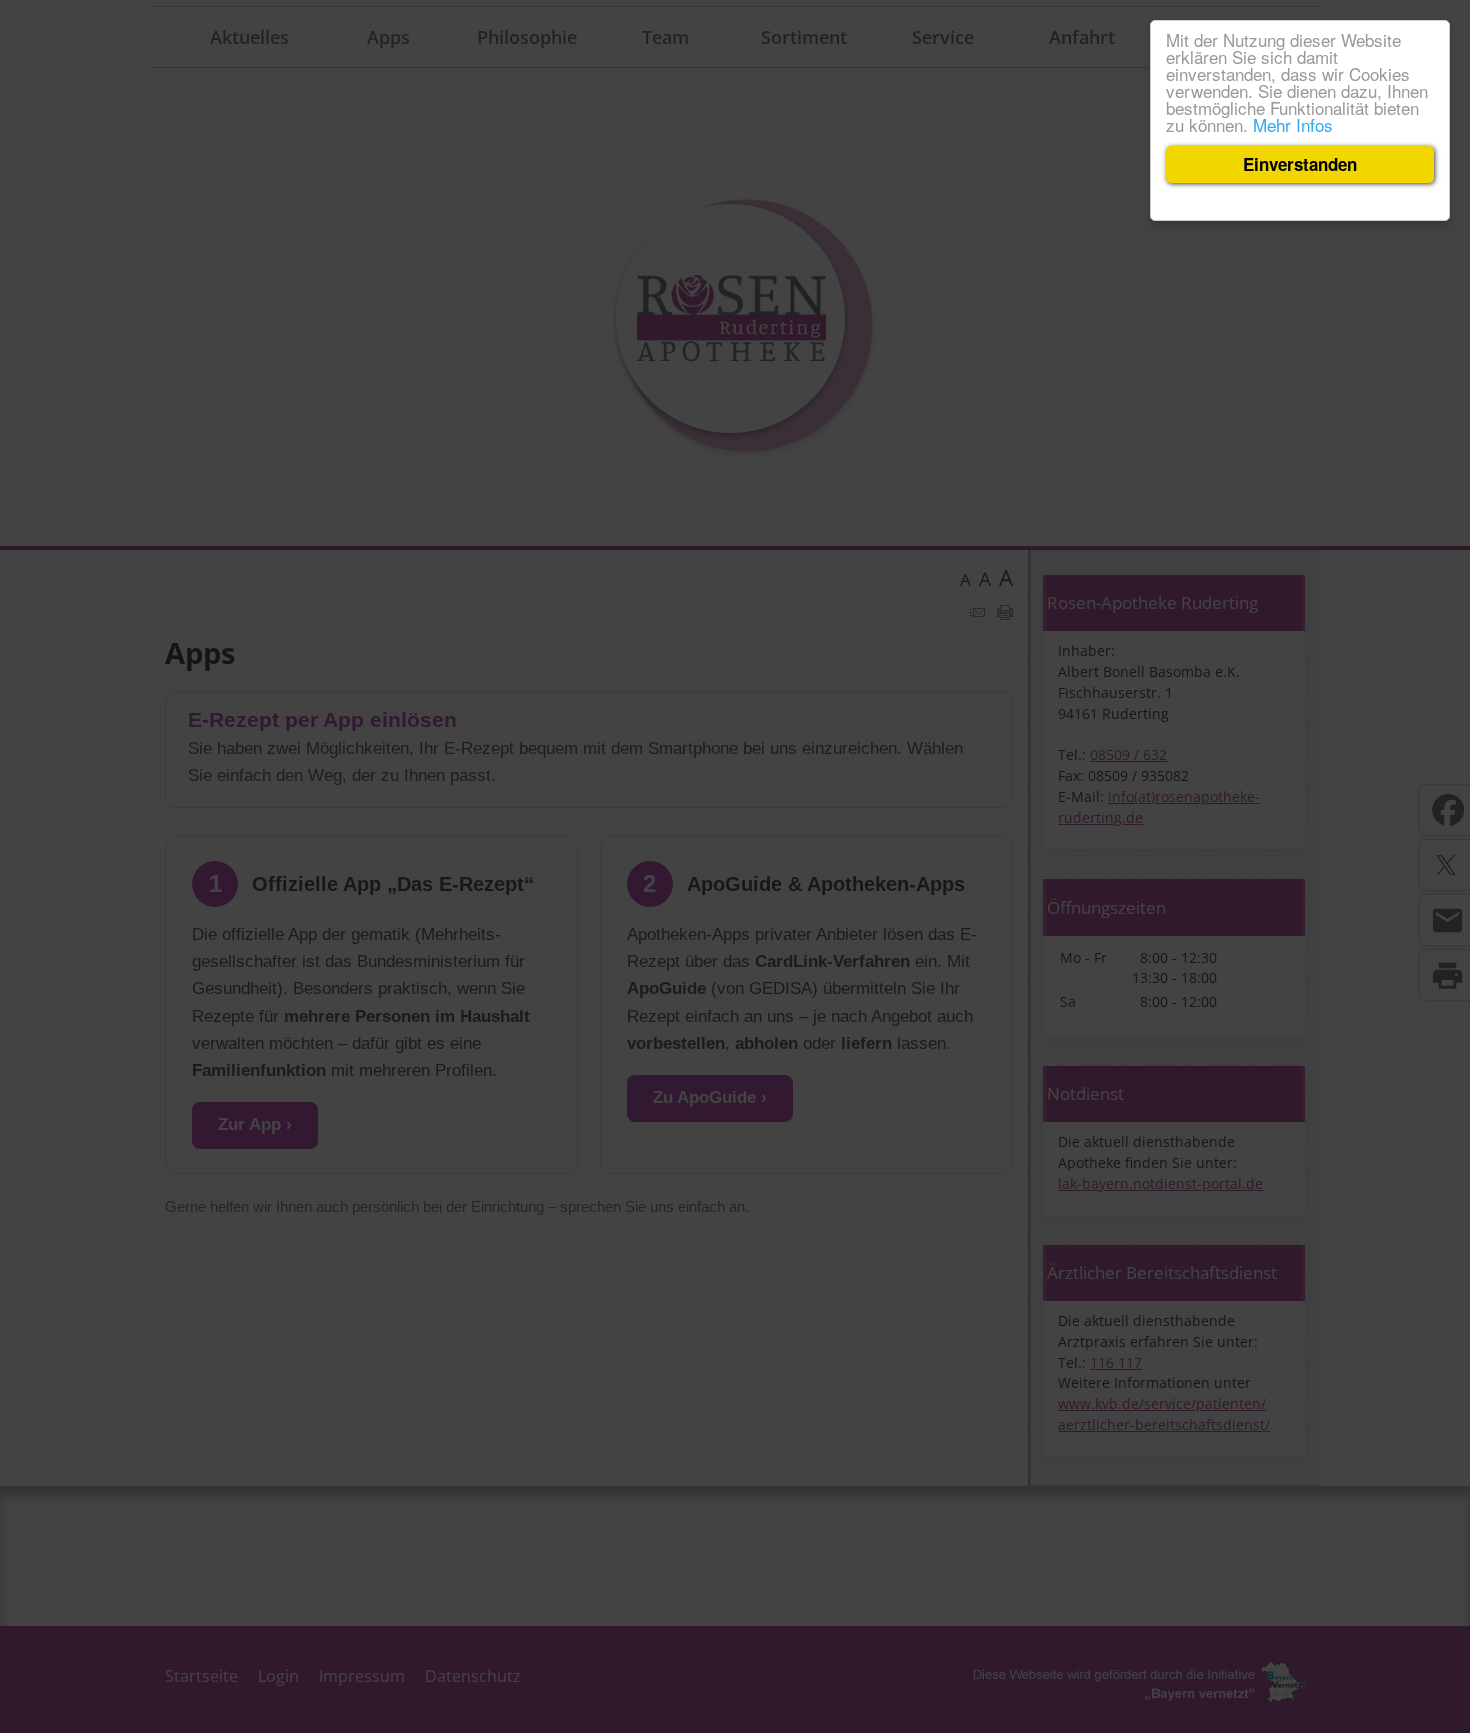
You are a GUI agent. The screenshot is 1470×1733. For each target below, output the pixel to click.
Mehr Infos (1293, 124)
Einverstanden (1300, 164)
